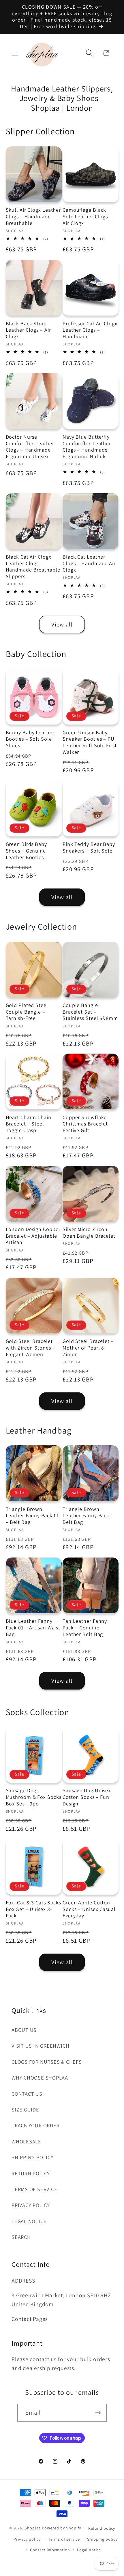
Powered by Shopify (61, 2528)
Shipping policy (102, 2539)
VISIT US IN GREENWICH (40, 2046)
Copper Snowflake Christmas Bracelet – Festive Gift (87, 1124)
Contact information (50, 2550)
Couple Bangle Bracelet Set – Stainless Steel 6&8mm (90, 1012)
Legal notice (89, 2550)
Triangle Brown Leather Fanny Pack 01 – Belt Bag (33, 1516)
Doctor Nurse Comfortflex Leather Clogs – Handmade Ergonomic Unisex (30, 447)
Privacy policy (27, 2539)
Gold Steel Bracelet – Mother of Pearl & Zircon (88, 1348)
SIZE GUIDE (25, 2109)
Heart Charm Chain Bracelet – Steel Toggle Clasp (29, 1124)
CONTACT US (27, 2094)
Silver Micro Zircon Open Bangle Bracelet (89, 1233)
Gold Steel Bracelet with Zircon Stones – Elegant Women (31, 1348)
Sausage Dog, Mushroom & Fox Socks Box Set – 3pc (34, 1797)
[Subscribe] (98, 2413)
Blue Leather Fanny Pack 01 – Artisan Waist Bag (33, 1628)
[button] (15, 53)
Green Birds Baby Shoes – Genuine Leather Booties (26, 851)
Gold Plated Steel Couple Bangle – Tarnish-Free (27, 1012)
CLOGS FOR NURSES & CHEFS (47, 2062)
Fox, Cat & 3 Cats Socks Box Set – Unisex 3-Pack (34, 1909)
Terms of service (64, 2539)
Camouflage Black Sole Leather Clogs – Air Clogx (87, 216)
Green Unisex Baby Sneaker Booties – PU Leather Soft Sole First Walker (90, 742)
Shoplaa (33, 2528)
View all (62, 624)
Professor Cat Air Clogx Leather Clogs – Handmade (90, 330)
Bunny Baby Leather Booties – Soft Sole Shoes (30, 739)
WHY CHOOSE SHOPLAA (40, 2078)
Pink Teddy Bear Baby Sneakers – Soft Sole (89, 847)
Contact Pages (30, 2319)
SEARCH (21, 2237)
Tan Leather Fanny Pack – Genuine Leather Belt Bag (85, 1628)
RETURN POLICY (31, 2173)
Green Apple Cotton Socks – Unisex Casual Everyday (89, 1909)
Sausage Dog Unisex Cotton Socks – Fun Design (87, 1797)
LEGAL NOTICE (29, 2221)
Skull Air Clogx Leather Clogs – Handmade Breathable (33, 216)
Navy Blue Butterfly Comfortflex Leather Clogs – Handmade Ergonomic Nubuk (87, 447)
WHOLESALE (26, 2141)
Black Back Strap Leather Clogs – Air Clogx (28, 330)
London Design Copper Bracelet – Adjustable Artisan (33, 1236)
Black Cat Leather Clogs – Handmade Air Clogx (89, 563)
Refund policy (102, 2528)
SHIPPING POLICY (33, 2157)
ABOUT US (24, 2030)
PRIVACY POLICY (31, 2205)
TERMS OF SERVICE (34, 2189)
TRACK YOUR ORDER (35, 2125)
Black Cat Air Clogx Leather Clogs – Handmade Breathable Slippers (33, 567)
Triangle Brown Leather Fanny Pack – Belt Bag (88, 1516)
